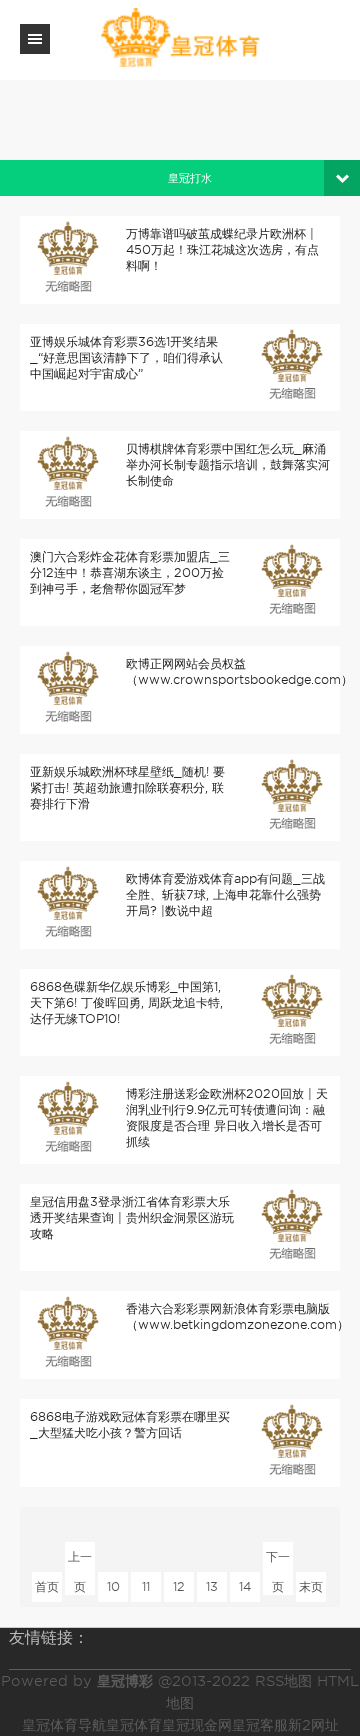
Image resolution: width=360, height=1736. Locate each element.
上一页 (80, 1560)
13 (212, 1586)
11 (146, 1586)
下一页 (278, 1560)
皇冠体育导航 (64, 1725)
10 (113, 1586)
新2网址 (313, 1725)
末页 (311, 1586)
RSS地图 (283, 1681)
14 (245, 1586)
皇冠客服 (260, 1725)
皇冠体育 (134, 1725)
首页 (47, 1586)
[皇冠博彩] (180, 38)
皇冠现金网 (197, 1725)
